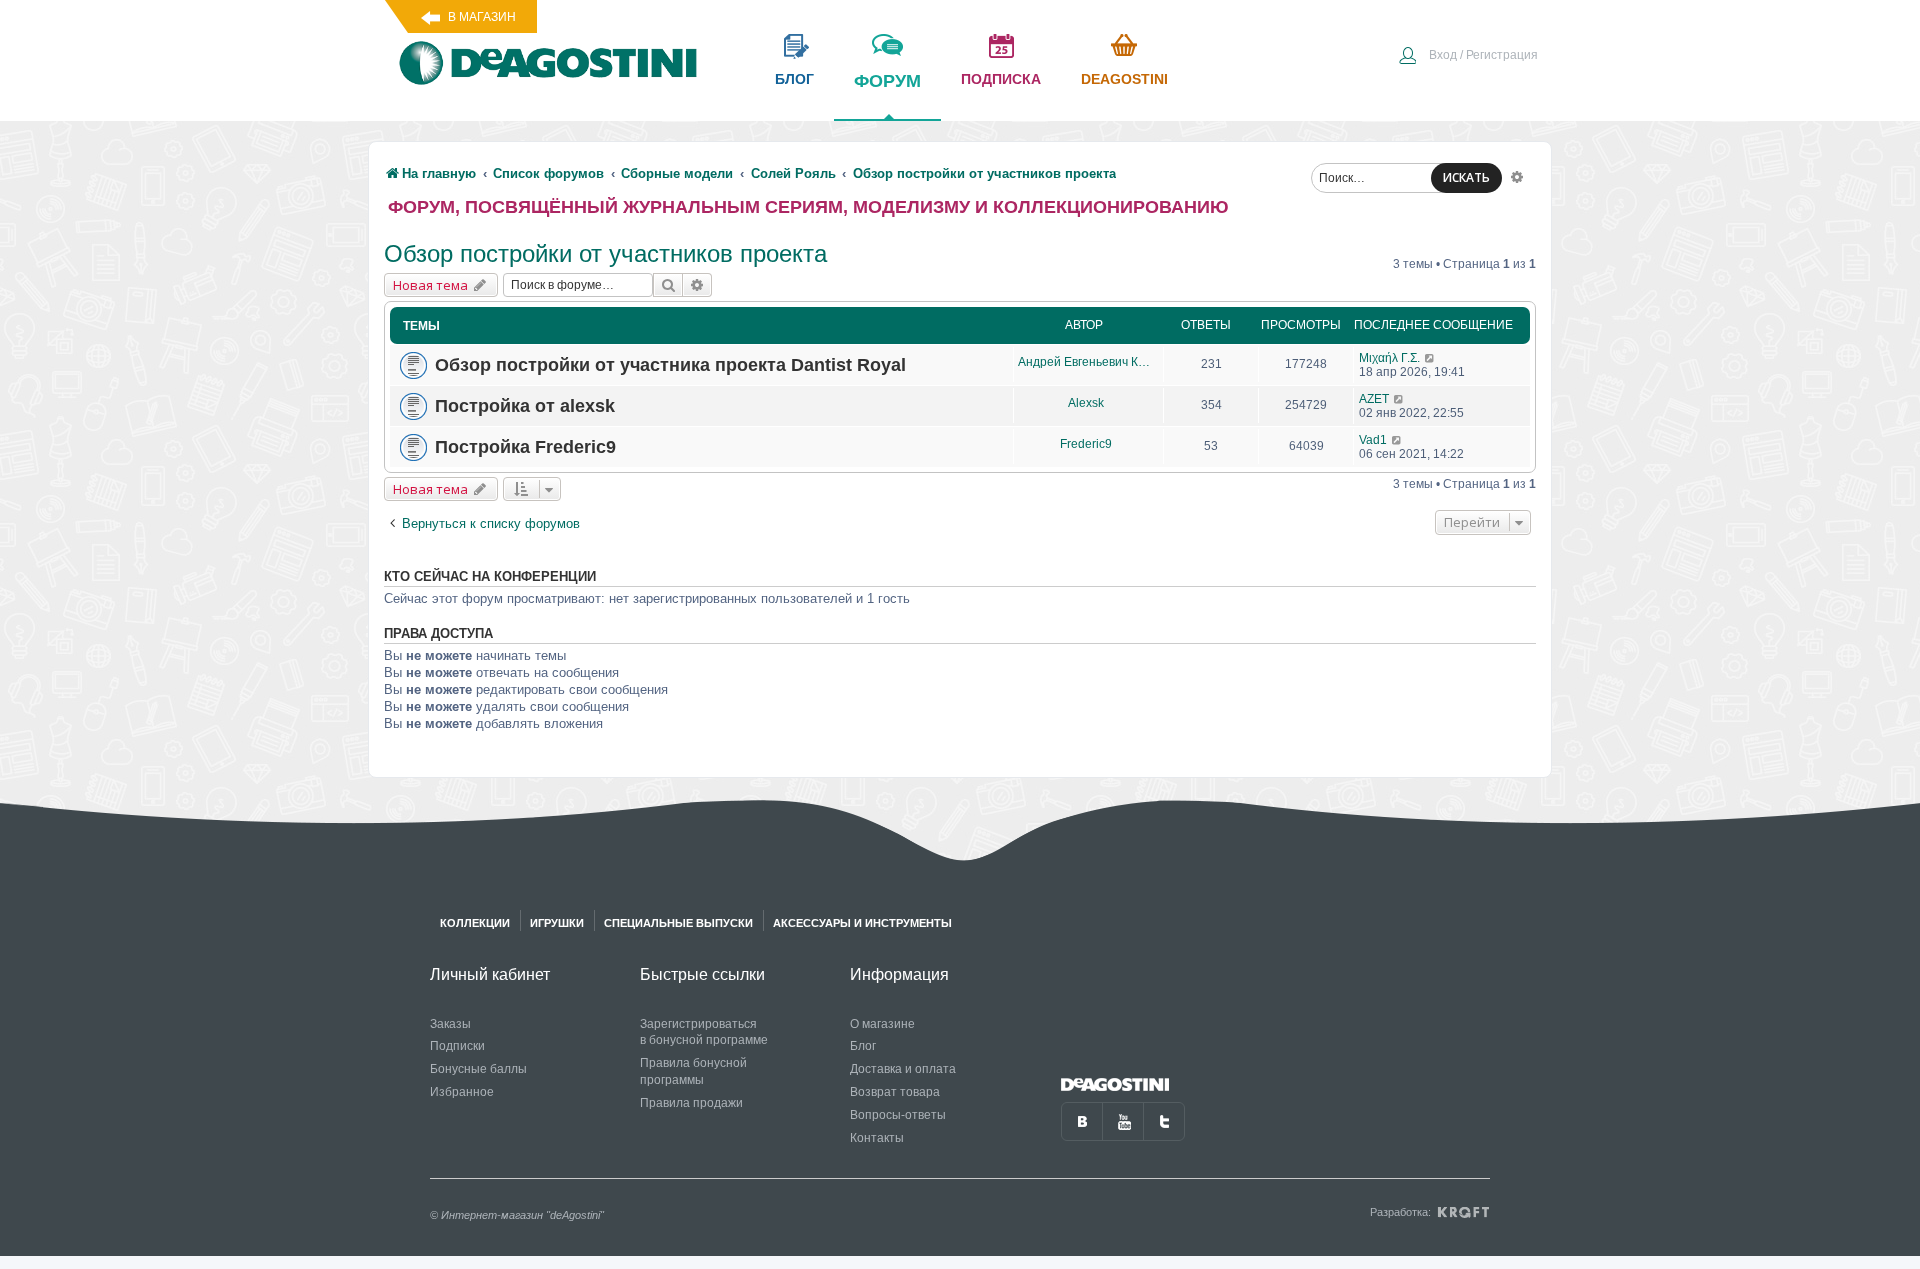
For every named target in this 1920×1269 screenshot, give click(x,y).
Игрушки (557, 923)
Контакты (877, 1138)
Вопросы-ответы (898, 1115)
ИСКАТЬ (1466, 177)
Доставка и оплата (903, 1069)
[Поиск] (668, 285)
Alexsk (1086, 403)
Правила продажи (691, 1103)
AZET (1374, 399)
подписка (1001, 79)
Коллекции (475, 923)
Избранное (462, 1092)
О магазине (882, 1024)
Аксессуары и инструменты (862, 923)
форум (887, 81)
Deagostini (1124, 79)
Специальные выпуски (678, 923)
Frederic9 (1086, 444)
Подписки (457, 1046)
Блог (863, 1046)
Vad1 (1373, 440)
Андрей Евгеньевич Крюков (1085, 362)
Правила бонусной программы (693, 1071)
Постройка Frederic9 (525, 447)
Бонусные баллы (478, 1069)
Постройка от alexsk (525, 406)
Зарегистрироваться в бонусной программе (704, 1032)
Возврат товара (895, 1092)
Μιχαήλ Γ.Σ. (1389, 358)
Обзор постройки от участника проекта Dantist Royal (670, 365)
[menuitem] (1468, 57)
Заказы (450, 1024)
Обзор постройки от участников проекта (605, 253)
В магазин (482, 17)
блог (794, 79)
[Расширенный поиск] (1517, 176)
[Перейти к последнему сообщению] (1430, 358)
